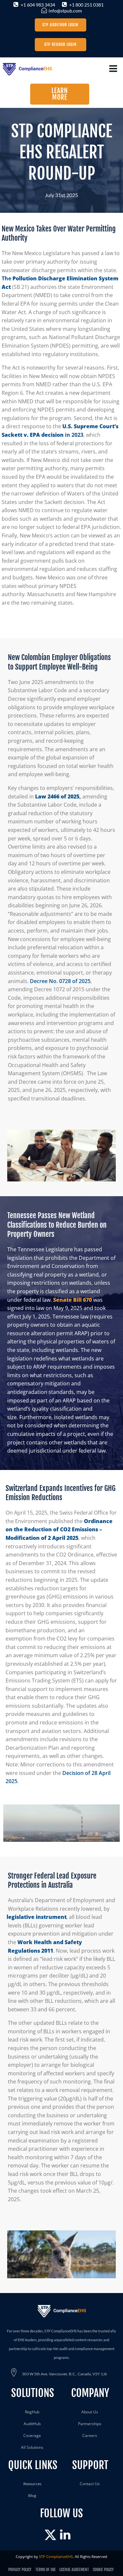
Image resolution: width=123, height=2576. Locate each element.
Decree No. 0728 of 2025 (60, 981)
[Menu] (113, 69)
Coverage (32, 2435)
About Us (90, 2412)
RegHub (32, 2412)
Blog (32, 2495)
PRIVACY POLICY (20, 2570)
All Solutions (32, 2447)
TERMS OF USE (45, 2570)
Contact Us (90, 2484)
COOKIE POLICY (103, 2570)
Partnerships (90, 2424)
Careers (90, 2435)
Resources (32, 2484)
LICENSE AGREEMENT (75, 2570)
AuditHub (32, 2424)
